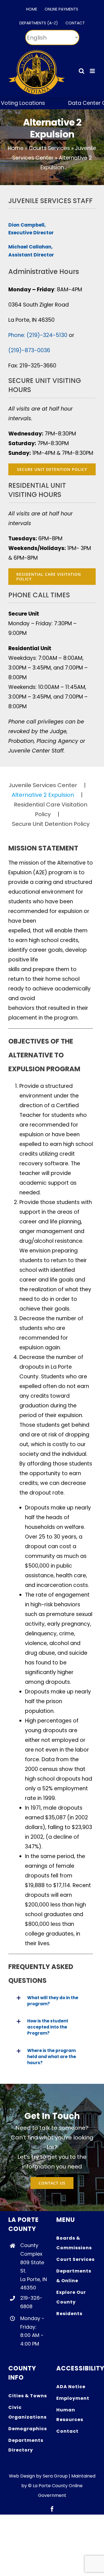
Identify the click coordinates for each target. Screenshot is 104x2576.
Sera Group (55, 2476)
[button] (51, 2001)
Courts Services (49, 148)
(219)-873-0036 (29, 350)
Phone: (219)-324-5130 (38, 335)
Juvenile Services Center (43, 785)
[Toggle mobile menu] (93, 71)
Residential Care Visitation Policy (51, 809)
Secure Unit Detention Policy (51, 824)
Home (16, 148)
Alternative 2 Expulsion (43, 795)
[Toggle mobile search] (82, 71)
